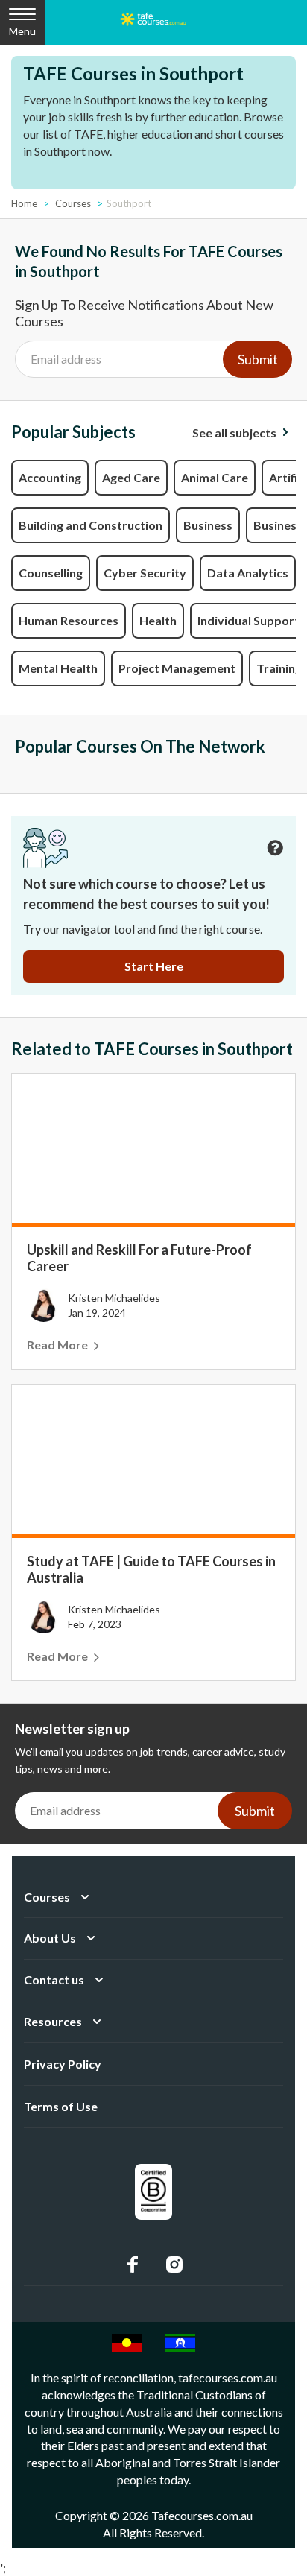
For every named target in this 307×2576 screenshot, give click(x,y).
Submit (258, 359)
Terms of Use (61, 2106)
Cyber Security (145, 573)
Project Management (177, 668)
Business (208, 525)
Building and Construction (91, 525)
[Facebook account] (133, 2265)
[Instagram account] (174, 2265)
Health (158, 620)
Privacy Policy (63, 2064)
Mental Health (58, 668)
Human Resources (69, 620)
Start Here (154, 966)
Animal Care (215, 477)
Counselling (51, 573)
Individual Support (249, 620)
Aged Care (131, 477)
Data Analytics (248, 573)
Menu (22, 31)
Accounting (50, 477)
